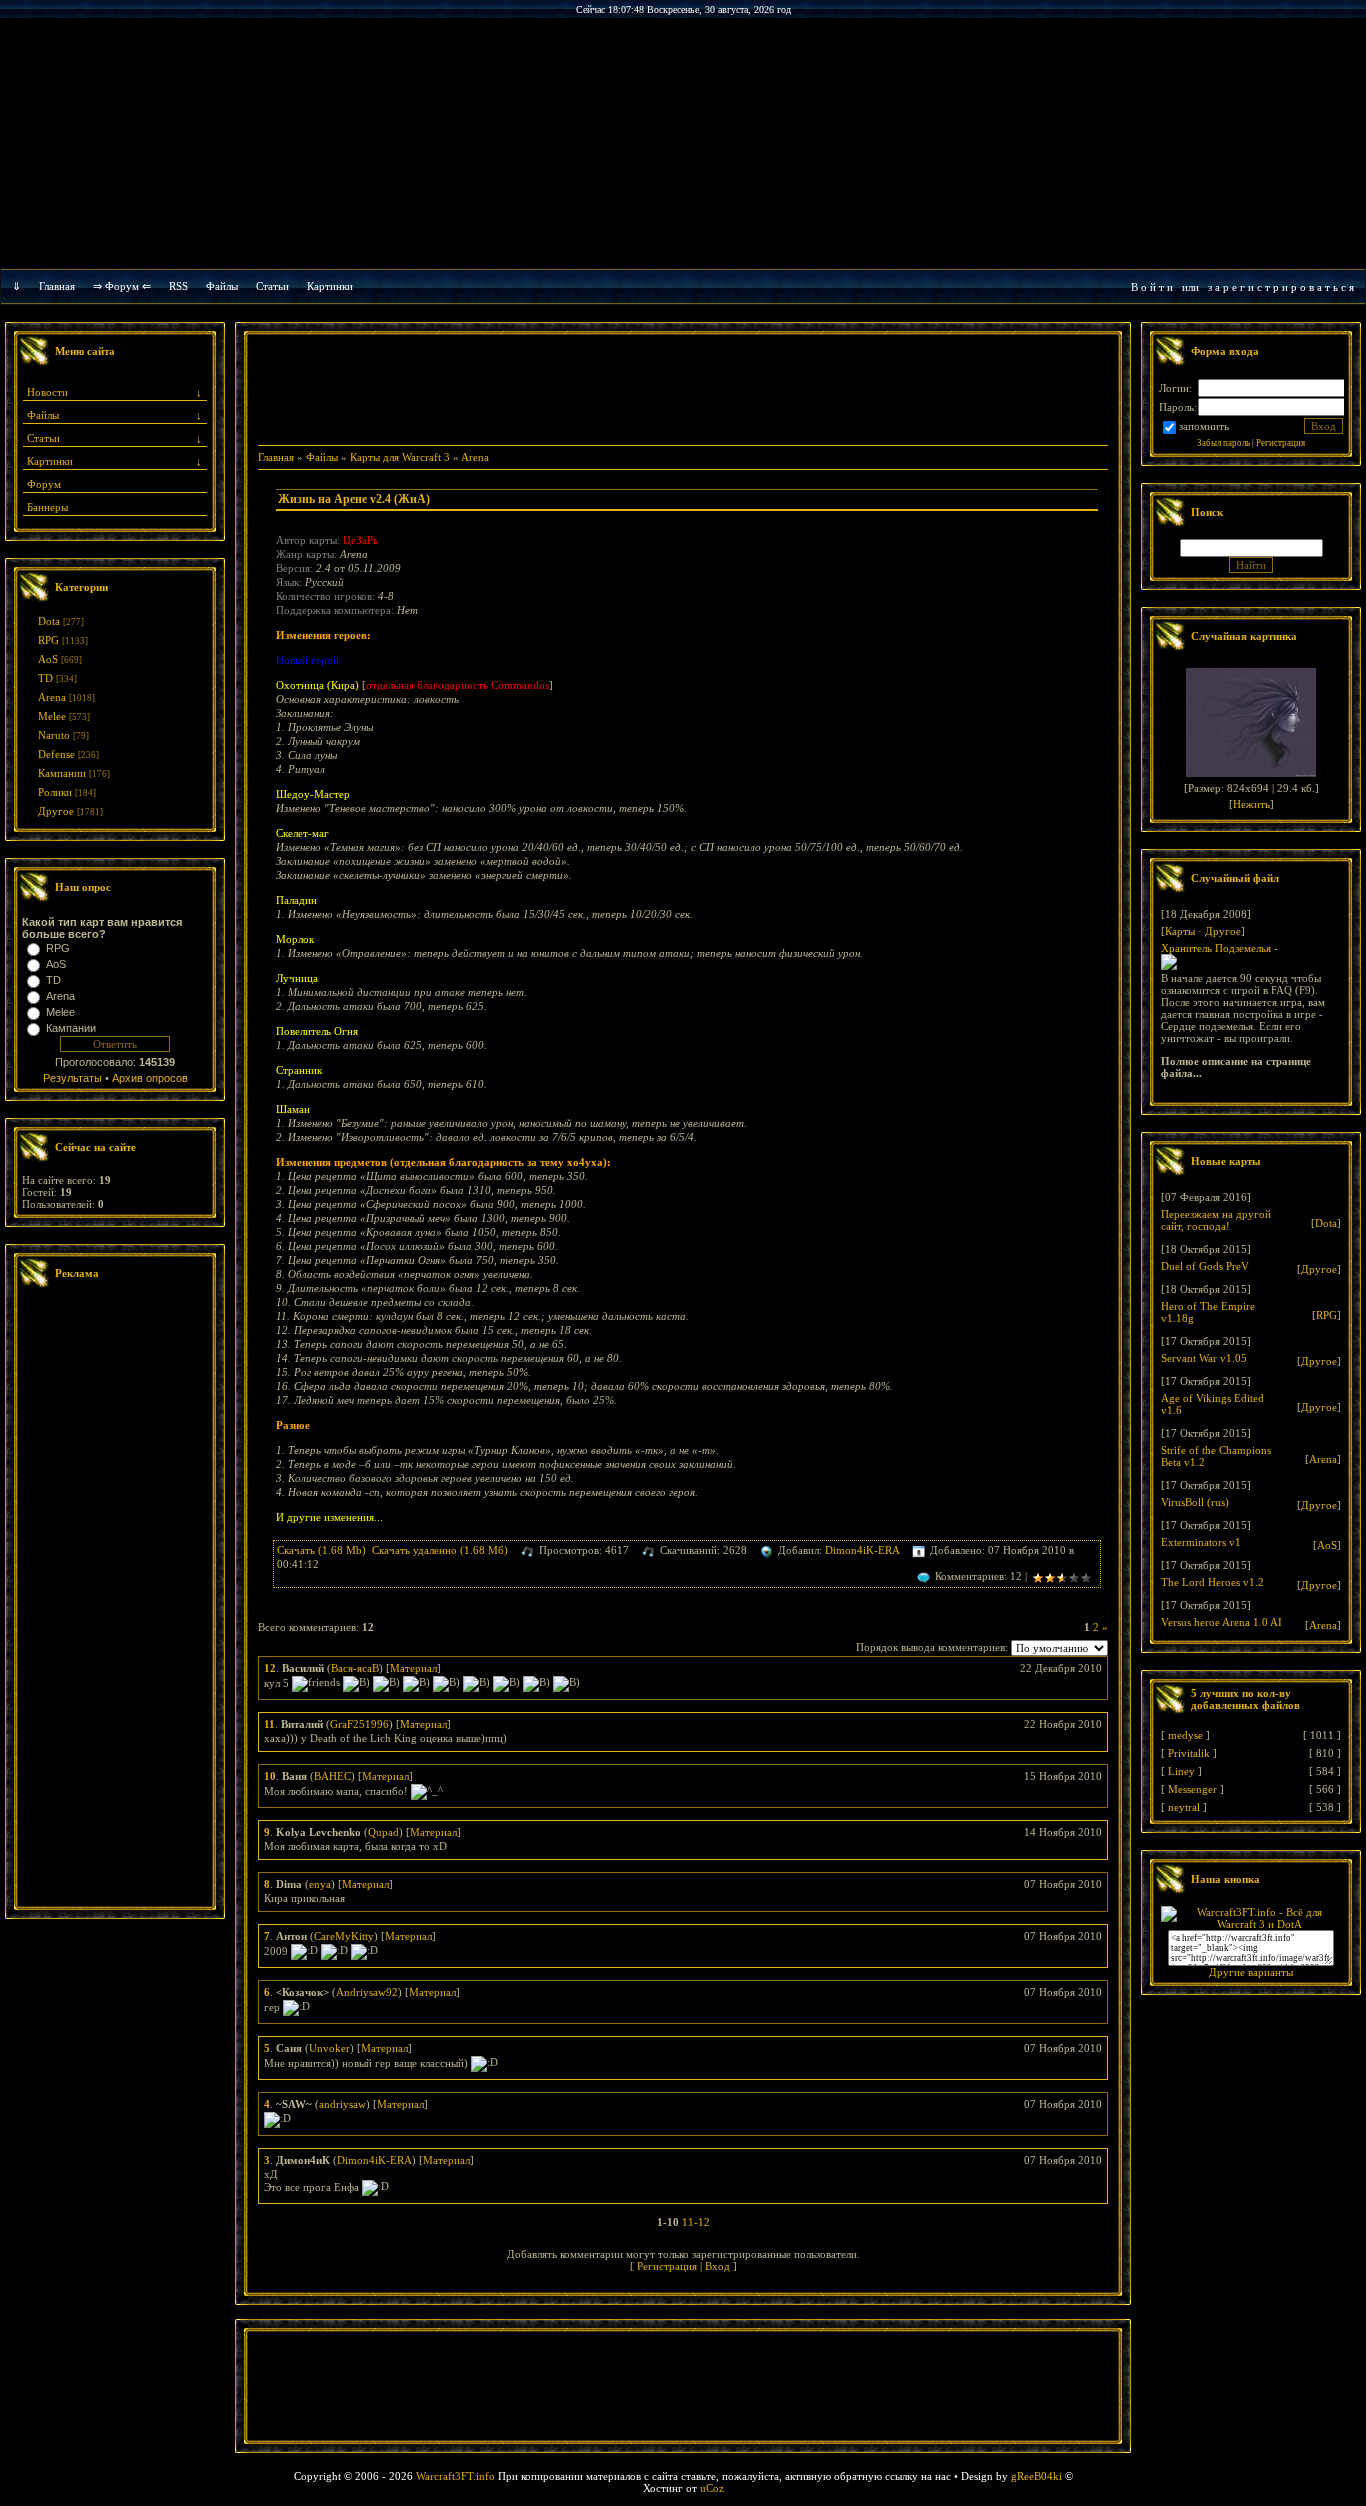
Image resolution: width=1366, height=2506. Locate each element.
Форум (44, 484)
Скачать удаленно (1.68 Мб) (440, 1550)
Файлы (222, 286)
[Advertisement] (115, 1600)
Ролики (55, 792)
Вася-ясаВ (355, 1668)
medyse (1185, 1735)
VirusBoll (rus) (1195, 1502)
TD (45, 678)
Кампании (62, 773)
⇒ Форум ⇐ (122, 286)
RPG (48, 640)
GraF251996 (359, 1724)
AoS (48, 659)
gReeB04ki (1036, 2476)
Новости (47, 392)
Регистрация (667, 2266)
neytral (1184, 1807)
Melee (52, 716)
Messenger (1192, 1789)
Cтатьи (272, 286)
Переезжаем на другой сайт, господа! (1216, 1220)
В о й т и (1152, 287)
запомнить (1204, 426)
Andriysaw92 (367, 1992)
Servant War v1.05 (1204, 1358)
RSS (178, 286)
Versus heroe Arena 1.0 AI (1221, 1622)
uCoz (712, 2488)
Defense (56, 754)
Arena (52, 697)
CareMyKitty (344, 1936)
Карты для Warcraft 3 (400, 457)
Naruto (54, 735)
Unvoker (329, 2048)
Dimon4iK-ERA (862, 1550)
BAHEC (332, 1776)
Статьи (43, 438)
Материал (413, 1668)
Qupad (383, 1832)
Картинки (330, 286)
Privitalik (1189, 1753)
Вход (717, 2266)
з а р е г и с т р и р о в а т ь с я (1281, 287)
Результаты (72, 1078)
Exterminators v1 (1201, 1542)
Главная (57, 286)
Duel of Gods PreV (1205, 1266)
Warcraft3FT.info (455, 2476)
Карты (1180, 931)
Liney (1181, 1771)
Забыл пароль (1223, 443)
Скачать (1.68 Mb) (321, 1550)
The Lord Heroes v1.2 (1212, 1582)
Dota (49, 621)
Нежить (1251, 804)
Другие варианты (1251, 1972)
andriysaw (342, 2104)
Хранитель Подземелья (1216, 948)
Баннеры (47, 507)
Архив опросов (150, 1078)
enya (320, 1884)
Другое (56, 811)
